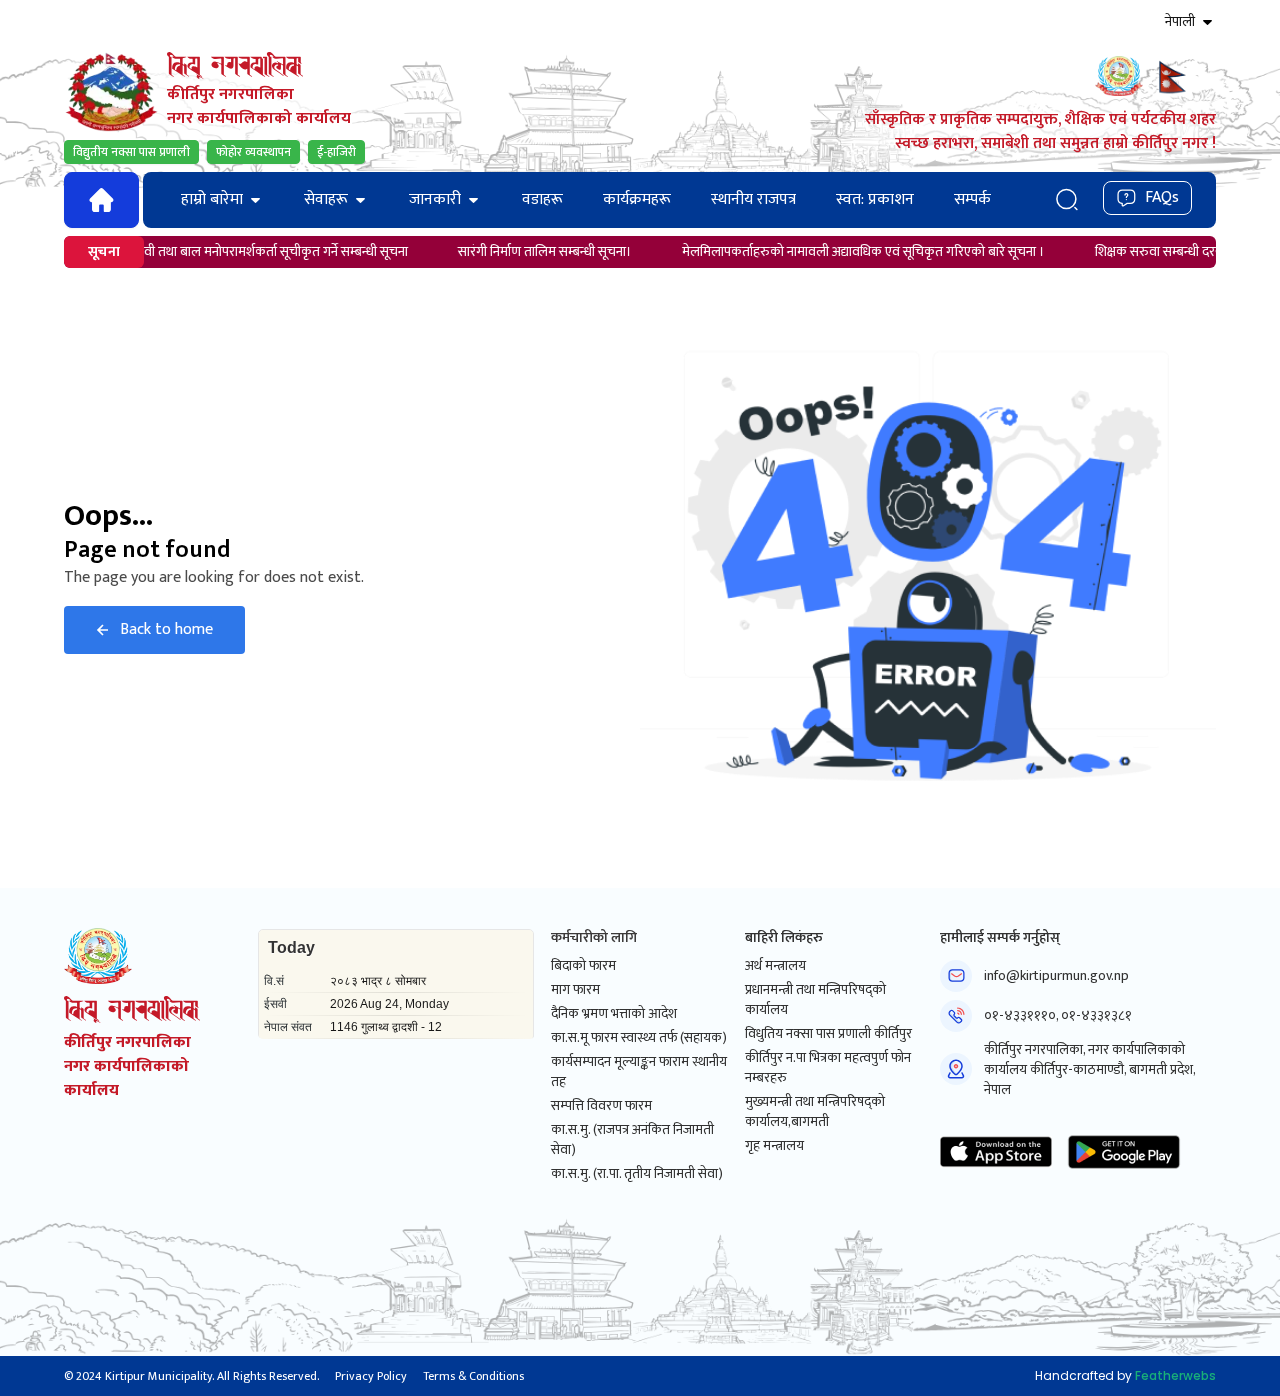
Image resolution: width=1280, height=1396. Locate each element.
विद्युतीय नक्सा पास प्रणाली (131, 152)
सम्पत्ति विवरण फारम (601, 1106)
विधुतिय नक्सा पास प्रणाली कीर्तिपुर (828, 1034)
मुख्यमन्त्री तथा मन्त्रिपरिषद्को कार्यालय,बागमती (815, 1112)
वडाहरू (542, 199)
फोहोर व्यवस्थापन (253, 152)
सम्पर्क (972, 199)
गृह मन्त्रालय (774, 1146)
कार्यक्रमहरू (637, 199)
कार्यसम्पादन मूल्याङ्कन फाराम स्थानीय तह (639, 1072)
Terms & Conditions (473, 1376)
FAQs (1162, 197)
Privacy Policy (371, 1376)
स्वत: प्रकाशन (875, 199)
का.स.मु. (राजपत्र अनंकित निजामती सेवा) (632, 1140)
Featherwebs (1175, 1375)
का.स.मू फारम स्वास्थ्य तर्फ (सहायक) (639, 1038)
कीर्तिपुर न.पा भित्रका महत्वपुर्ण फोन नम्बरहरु (828, 1068)
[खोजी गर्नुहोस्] (1066, 199)
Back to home (166, 629)
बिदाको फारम (583, 966)
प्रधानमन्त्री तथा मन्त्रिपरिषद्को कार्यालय (815, 1000)
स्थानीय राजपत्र (753, 199)
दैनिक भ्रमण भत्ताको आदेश (614, 1014)
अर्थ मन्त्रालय (775, 966)
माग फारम (575, 990)
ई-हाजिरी (336, 152)
